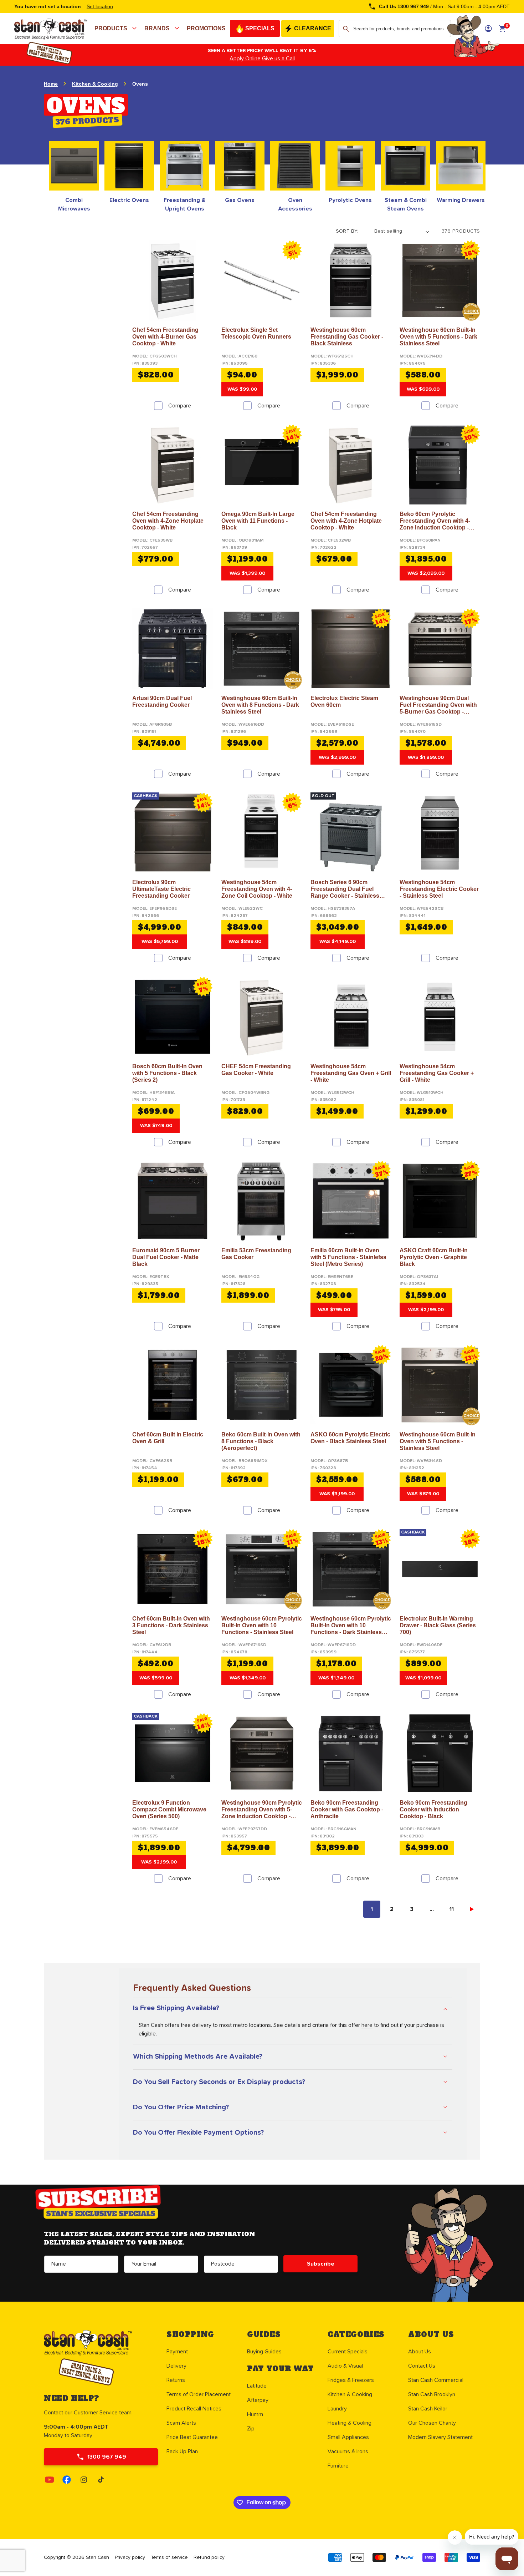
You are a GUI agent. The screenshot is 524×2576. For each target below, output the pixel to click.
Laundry (337, 2409)
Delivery (176, 2366)
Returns (176, 2380)
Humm (255, 2414)
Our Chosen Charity (432, 2423)
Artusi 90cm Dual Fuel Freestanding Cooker (162, 701)
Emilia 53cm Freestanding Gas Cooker (256, 1254)
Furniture (338, 2466)
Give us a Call (278, 59)
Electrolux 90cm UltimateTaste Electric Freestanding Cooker (161, 889)
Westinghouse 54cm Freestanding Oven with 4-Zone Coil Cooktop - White (257, 889)
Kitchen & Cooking (95, 84)
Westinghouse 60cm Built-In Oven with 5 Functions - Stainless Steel (438, 1441)
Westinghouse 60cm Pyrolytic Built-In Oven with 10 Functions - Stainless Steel (262, 1625)
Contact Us (422, 2366)
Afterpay (258, 2400)
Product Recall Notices (194, 2409)
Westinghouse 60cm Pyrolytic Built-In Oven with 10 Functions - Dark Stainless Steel (351, 1626)
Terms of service (169, 2557)
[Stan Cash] (14, 26)
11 (452, 1909)
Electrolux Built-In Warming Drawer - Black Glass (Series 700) (438, 1625)
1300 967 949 (107, 2457)
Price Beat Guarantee (192, 2437)
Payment (177, 2352)
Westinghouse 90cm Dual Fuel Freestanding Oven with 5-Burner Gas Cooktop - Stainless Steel (438, 705)
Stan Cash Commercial (436, 2380)
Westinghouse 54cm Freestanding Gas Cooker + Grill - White (437, 1073)
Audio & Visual (345, 2366)
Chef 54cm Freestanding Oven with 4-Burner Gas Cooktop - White (165, 337)
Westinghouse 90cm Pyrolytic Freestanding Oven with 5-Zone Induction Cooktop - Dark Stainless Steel (262, 1810)
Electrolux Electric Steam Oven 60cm (344, 701)
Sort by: (347, 231)
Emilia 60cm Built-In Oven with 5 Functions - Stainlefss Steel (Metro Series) (348, 1257)
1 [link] (372, 1909)
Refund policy (209, 2557)
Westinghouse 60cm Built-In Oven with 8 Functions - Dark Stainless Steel (260, 705)
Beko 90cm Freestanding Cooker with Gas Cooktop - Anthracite (347, 1809)
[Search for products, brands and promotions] (346, 29)
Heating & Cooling (350, 2423)
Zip (251, 2429)
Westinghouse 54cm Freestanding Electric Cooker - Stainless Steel (439, 889)
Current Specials (348, 2352)
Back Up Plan (182, 2451)
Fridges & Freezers (351, 2380)
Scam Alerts (181, 2423)
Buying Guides (264, 2352)
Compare (180, 406)
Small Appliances (348, 2437)
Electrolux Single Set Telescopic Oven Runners (256, 333)
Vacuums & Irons (348, 2451)
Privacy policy (130, 2557)
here (367, 2025)
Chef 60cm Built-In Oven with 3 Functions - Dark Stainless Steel (171, 1625)
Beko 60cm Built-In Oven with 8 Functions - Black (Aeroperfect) (261, 1441)
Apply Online (245, 59)
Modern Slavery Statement (440, 2437)
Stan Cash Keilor (428, 2409)
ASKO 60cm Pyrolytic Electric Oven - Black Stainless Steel (350, 1438)
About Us (420, 2352)
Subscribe (321, 2264)
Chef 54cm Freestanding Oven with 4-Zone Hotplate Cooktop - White (168, 521)
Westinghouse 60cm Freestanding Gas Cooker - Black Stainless (347, 337)
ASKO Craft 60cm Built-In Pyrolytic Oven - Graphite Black (434, 1257)
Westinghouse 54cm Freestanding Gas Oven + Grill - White (351, 1073)
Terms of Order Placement (199, 2394)
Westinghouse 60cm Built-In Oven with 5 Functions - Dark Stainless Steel (438, 337)
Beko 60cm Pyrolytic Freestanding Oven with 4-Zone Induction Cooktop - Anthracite (435, 521)
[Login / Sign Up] (488, 29)
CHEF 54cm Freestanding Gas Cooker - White (256, 1070)
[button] (117, 29)
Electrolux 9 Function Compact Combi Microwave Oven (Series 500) (169, 1809)
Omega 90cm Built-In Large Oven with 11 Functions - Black (258, 521)
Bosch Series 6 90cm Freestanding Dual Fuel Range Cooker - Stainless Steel (345, 889)
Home (51, 84)
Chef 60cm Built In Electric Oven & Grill (168, 1438)
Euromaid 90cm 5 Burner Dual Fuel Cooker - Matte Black (166, 1257)
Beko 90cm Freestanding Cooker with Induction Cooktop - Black (433, 1809)
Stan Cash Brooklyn (432, 2394)
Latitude (257, 2386)
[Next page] (472, 1909)
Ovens (140, 84)
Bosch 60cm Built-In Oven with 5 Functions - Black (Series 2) (167, 1073)
